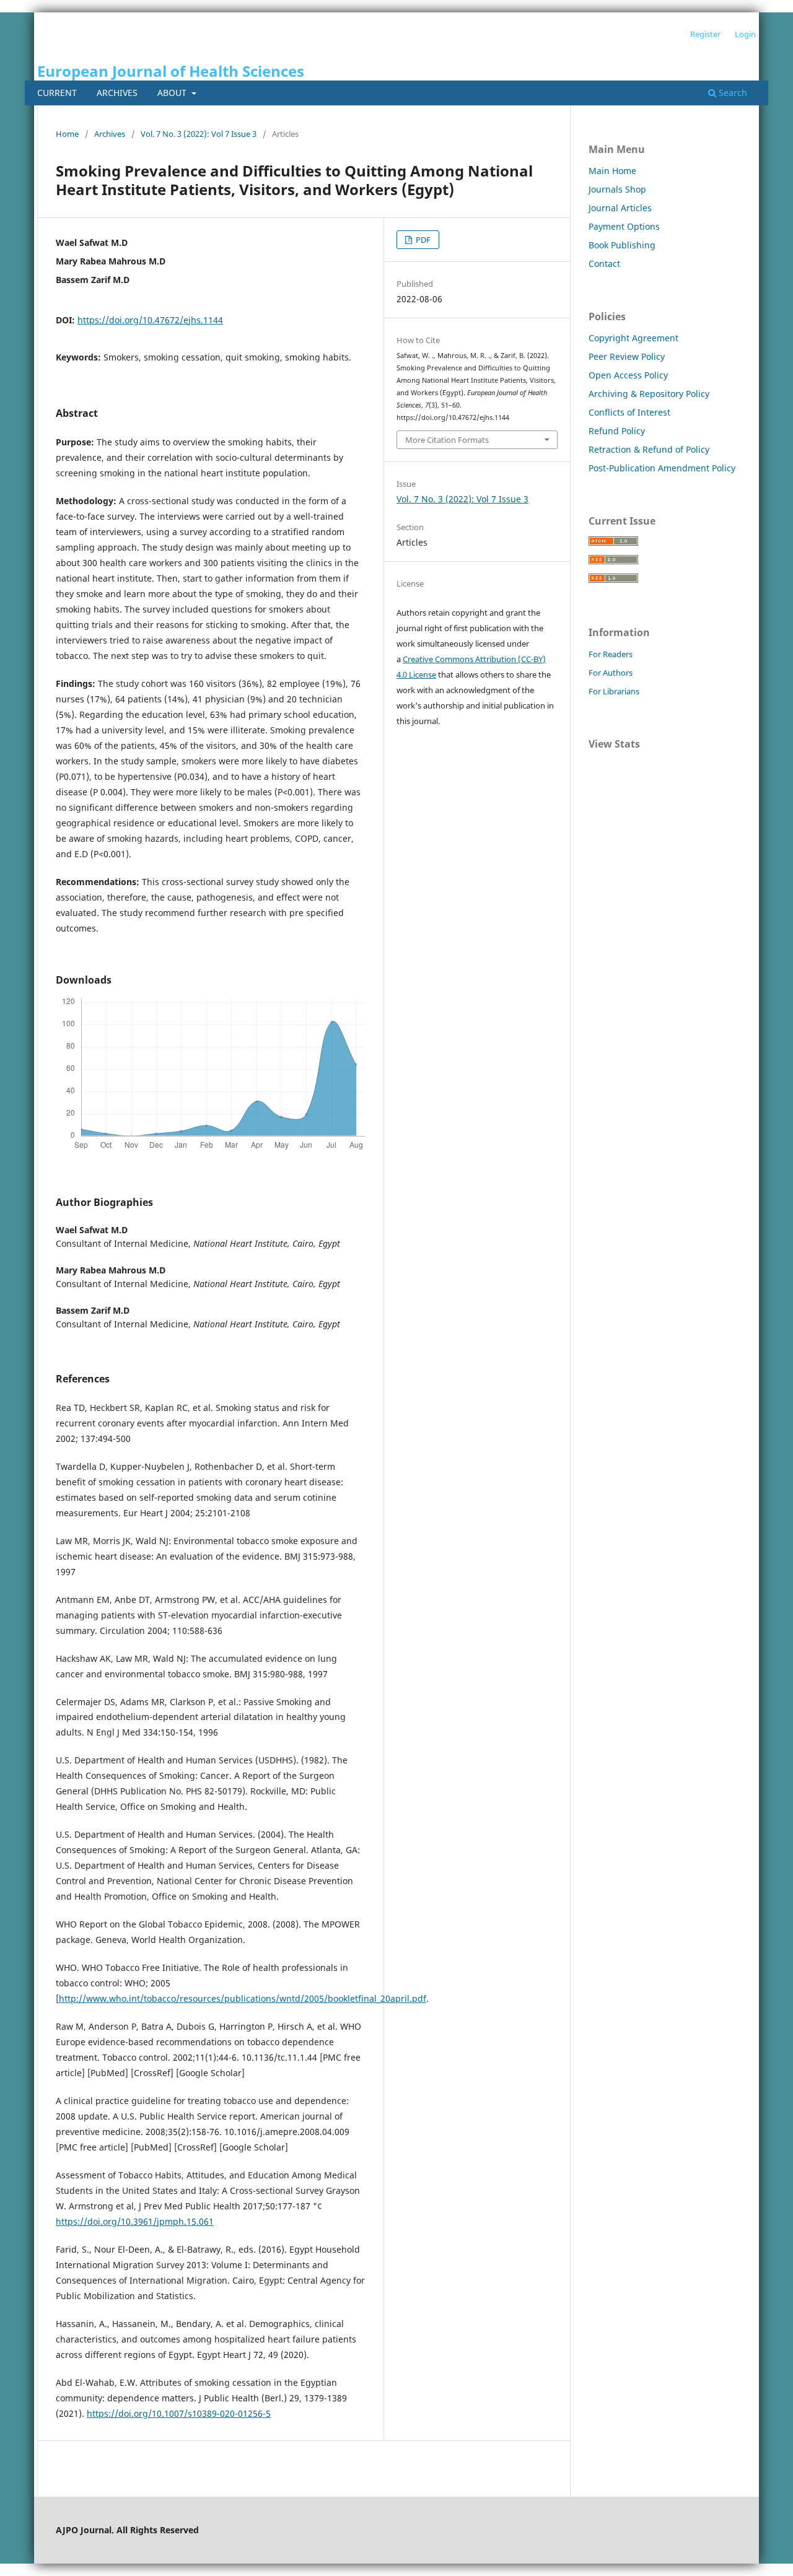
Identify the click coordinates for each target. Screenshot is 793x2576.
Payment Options (624, 226)
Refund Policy (617, 431)
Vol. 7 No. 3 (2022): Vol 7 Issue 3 (199, 134)
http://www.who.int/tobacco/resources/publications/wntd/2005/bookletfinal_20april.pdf (243, 1998)
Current (57, 93)
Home (67, 134)
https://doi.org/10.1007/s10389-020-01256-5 (179, 2413)
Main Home (612, 171)
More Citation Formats (447, 440)
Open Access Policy (628, 375)
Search (732, 93)
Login (745, 34)
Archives (117, 93)
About (173, 93)
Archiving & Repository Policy (649, 394)
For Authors (611, 673)
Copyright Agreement (633, 338)
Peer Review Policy (627, 356)
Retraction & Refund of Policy (649, 449)
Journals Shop (617, 189)
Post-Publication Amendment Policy (662, 468)
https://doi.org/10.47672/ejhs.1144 (150, 320)
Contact (604, 264)
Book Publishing (622, 245)
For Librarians (614, 691)
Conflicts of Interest (629, 412)
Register (705, 34)
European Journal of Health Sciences (171, 71)
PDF (422, 240)
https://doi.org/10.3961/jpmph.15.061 (135, 2221)
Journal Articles (620, 208)
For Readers (611, 654)
